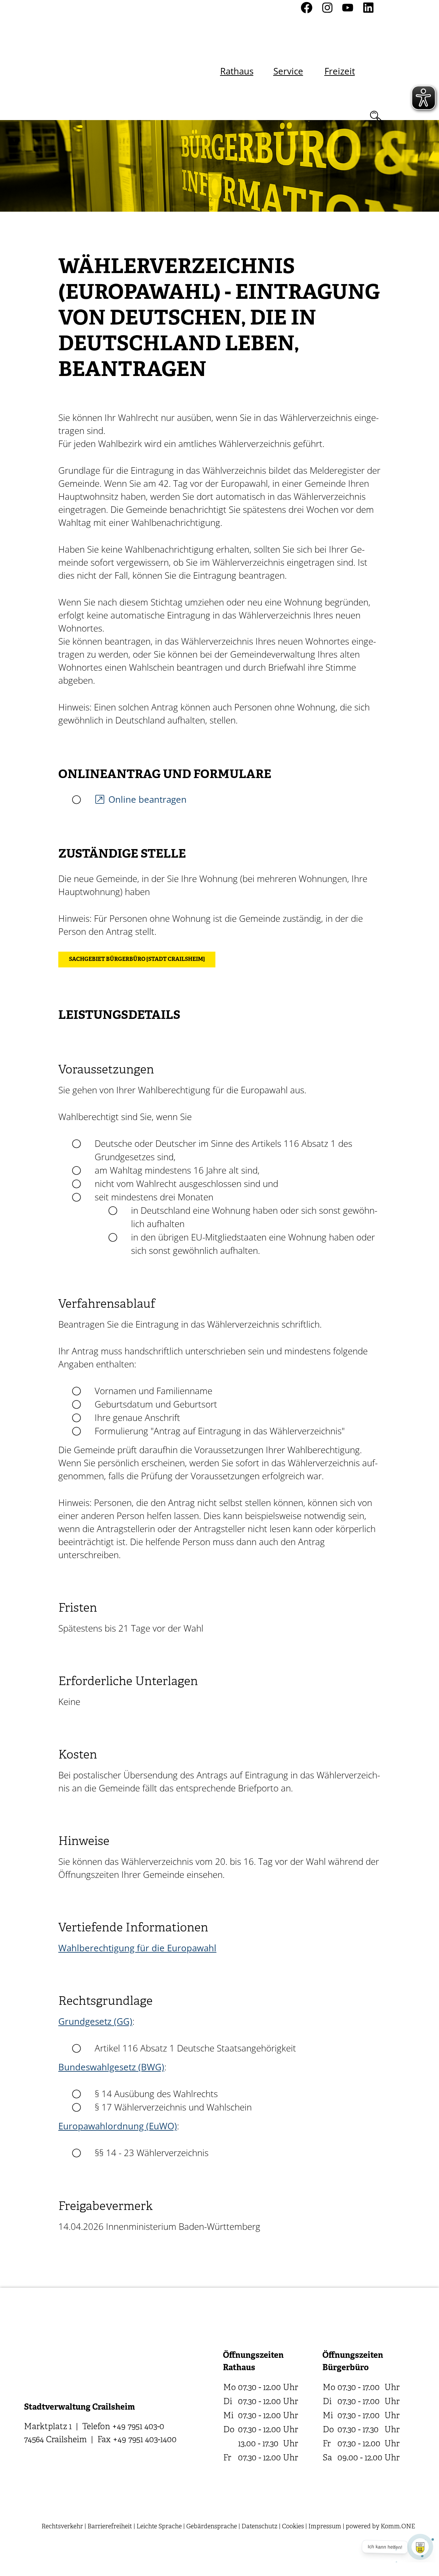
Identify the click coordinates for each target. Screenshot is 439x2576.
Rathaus (237, 71)
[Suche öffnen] (376, 116)
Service (288, 71)
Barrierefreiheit (110, 2527)
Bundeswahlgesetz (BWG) (111, 2067)
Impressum (325, 2527)
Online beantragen (147, 799)
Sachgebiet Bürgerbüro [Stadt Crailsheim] (137, 960)
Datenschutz (259, 2527)
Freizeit (340, 71)
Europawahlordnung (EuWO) (118, 2126)
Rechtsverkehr (62, 2527)
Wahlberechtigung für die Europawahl (137, 1948)
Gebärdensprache (212, 2527)
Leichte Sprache (159, 2527)
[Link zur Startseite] (82, 60)
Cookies (293, 2527)
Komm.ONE (398, 2527)
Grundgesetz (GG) (95, 2021)
